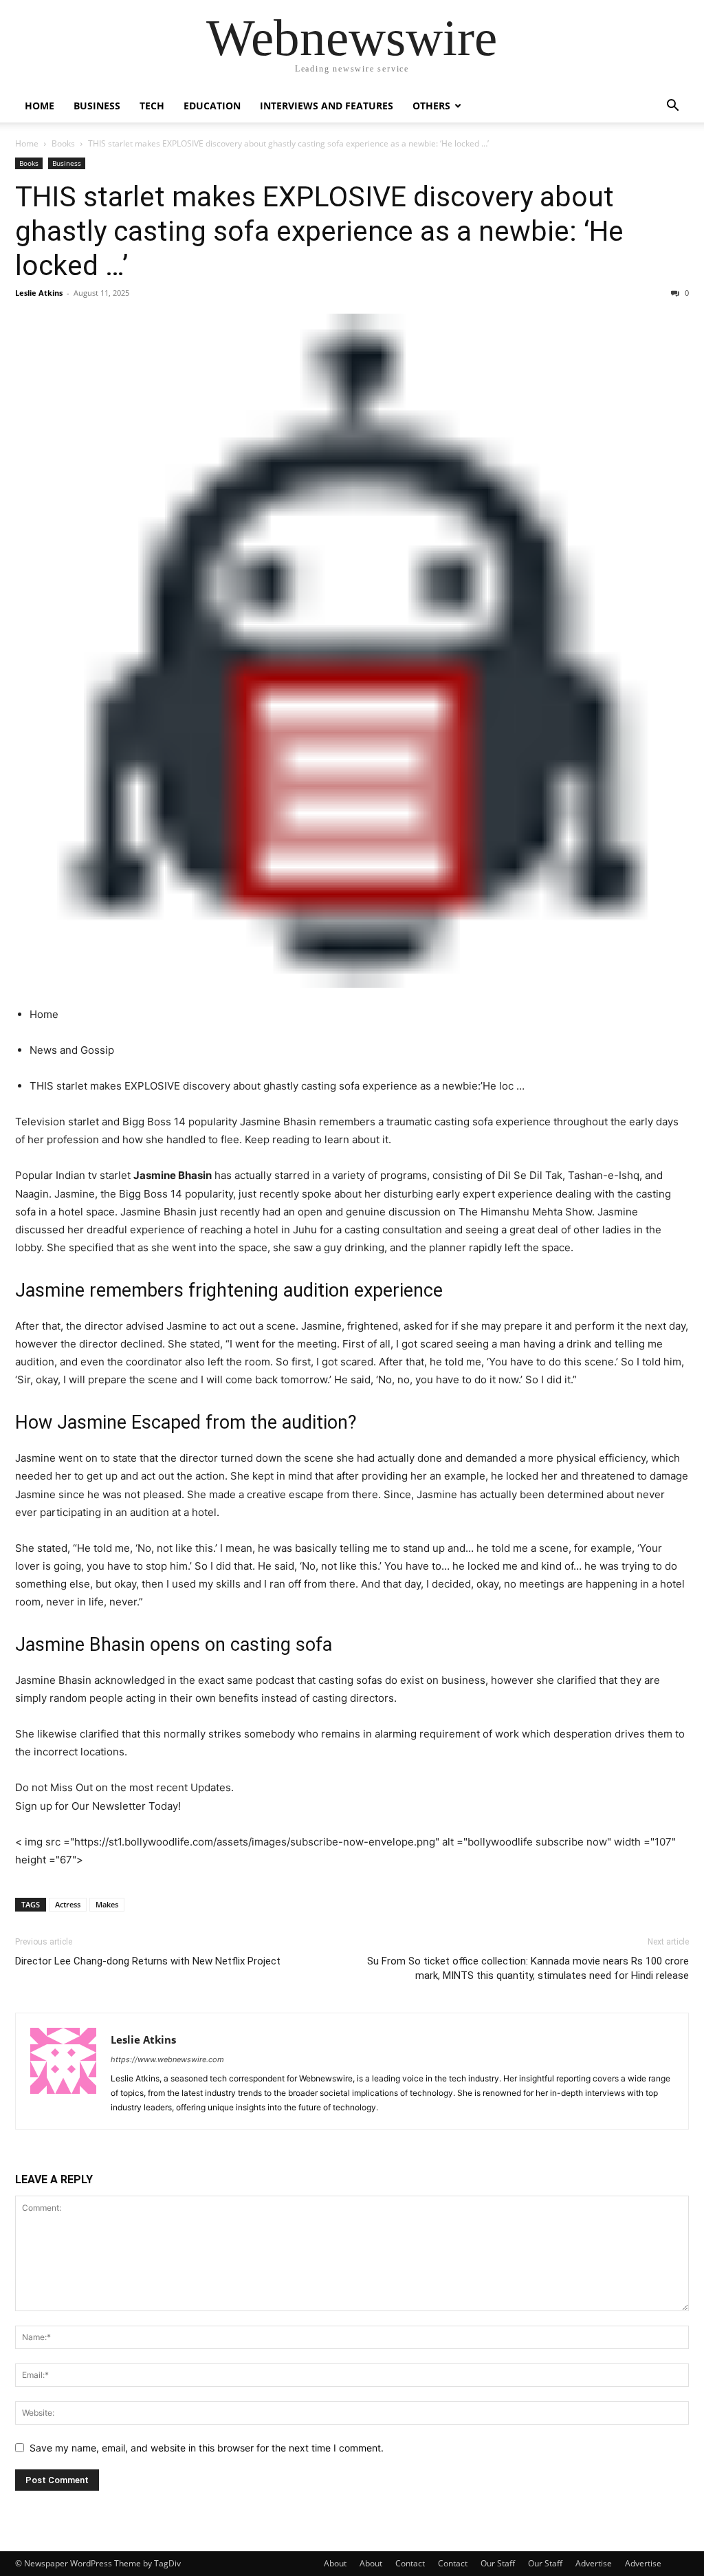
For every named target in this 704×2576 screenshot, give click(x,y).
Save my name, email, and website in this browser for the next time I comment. (207, 2448)
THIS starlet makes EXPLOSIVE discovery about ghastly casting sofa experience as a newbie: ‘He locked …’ (319, 231)
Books (63, 143)
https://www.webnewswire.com (167, 2059)
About (335, 2563)
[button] (672, 107)
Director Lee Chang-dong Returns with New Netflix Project (148, 1961)
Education (212, 106)
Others (431, 106)
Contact (410, 2563)
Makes (107, 1904)
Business (97, 106)
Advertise (594, 2563)
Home (40, 106)
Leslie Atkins (39, 293)
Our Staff (498, 2563)
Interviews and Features (327, 106)
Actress (68, 1904)
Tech (152, 106)
